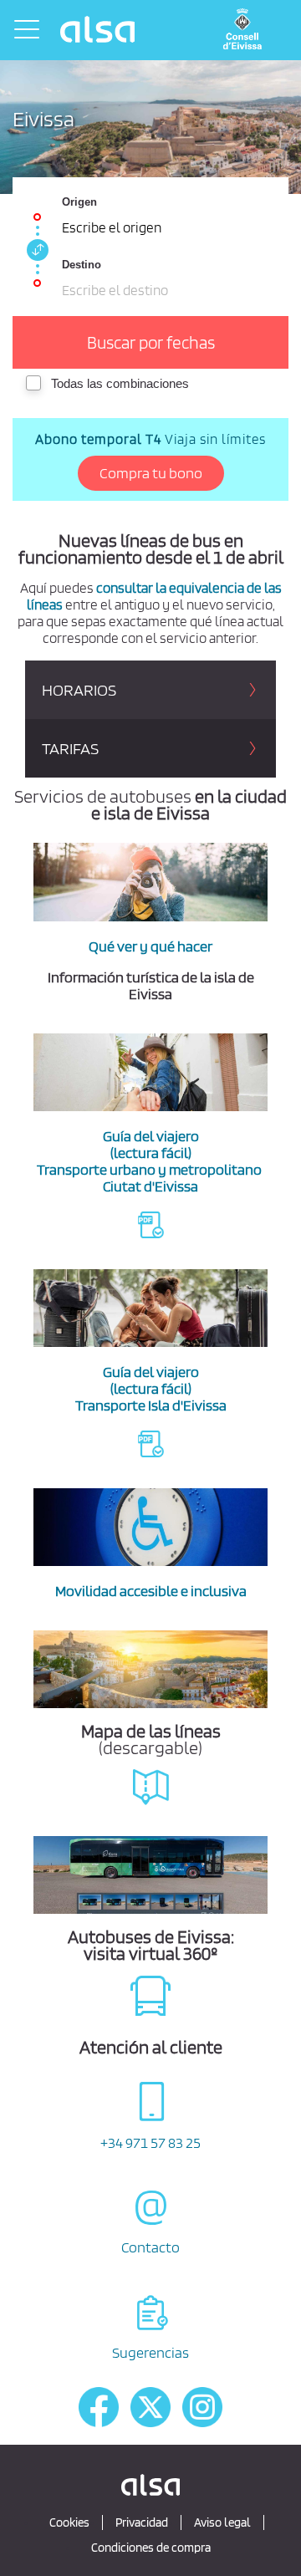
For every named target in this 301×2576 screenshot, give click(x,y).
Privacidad (142, 2522)
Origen (79, 202)
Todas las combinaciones (120, 383)
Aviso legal (222, 2522)
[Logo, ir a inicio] (247, 30)
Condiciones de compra (151, 2548)
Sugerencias (150, 2352)
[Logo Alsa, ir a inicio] (99, 29)
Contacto (150, 2247)
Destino (82, 265)
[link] (35, 250)
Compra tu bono (151, 473)
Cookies (69, 2522)
